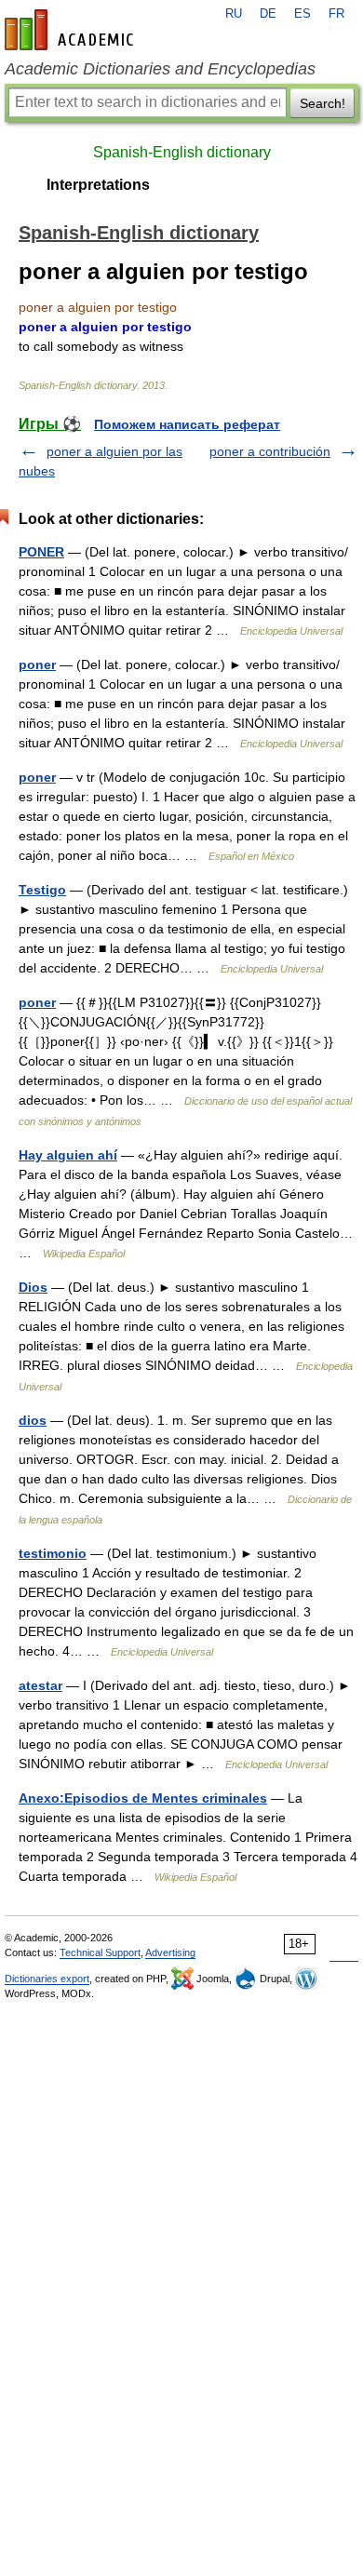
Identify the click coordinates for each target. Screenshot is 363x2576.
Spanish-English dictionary (182, 152)
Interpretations (98, 185)
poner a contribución (270, 451)
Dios (33, 1287)
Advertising (170, 1952)
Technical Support (100, 1952)
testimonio (53, 1553)
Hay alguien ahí (68, 1155)
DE (268, 14)
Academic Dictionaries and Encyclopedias (160, 69)
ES (302, 14)
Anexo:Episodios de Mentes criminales (143, 1798)
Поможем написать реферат (187, 424)
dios (33, 1420)
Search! (323, 103)
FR (336, 14)
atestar (40, 1685)
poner (37, 664)
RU (234, 14)
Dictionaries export (47, 1979)
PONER (41, 552)
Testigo (42, 890)
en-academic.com (72, 30)
